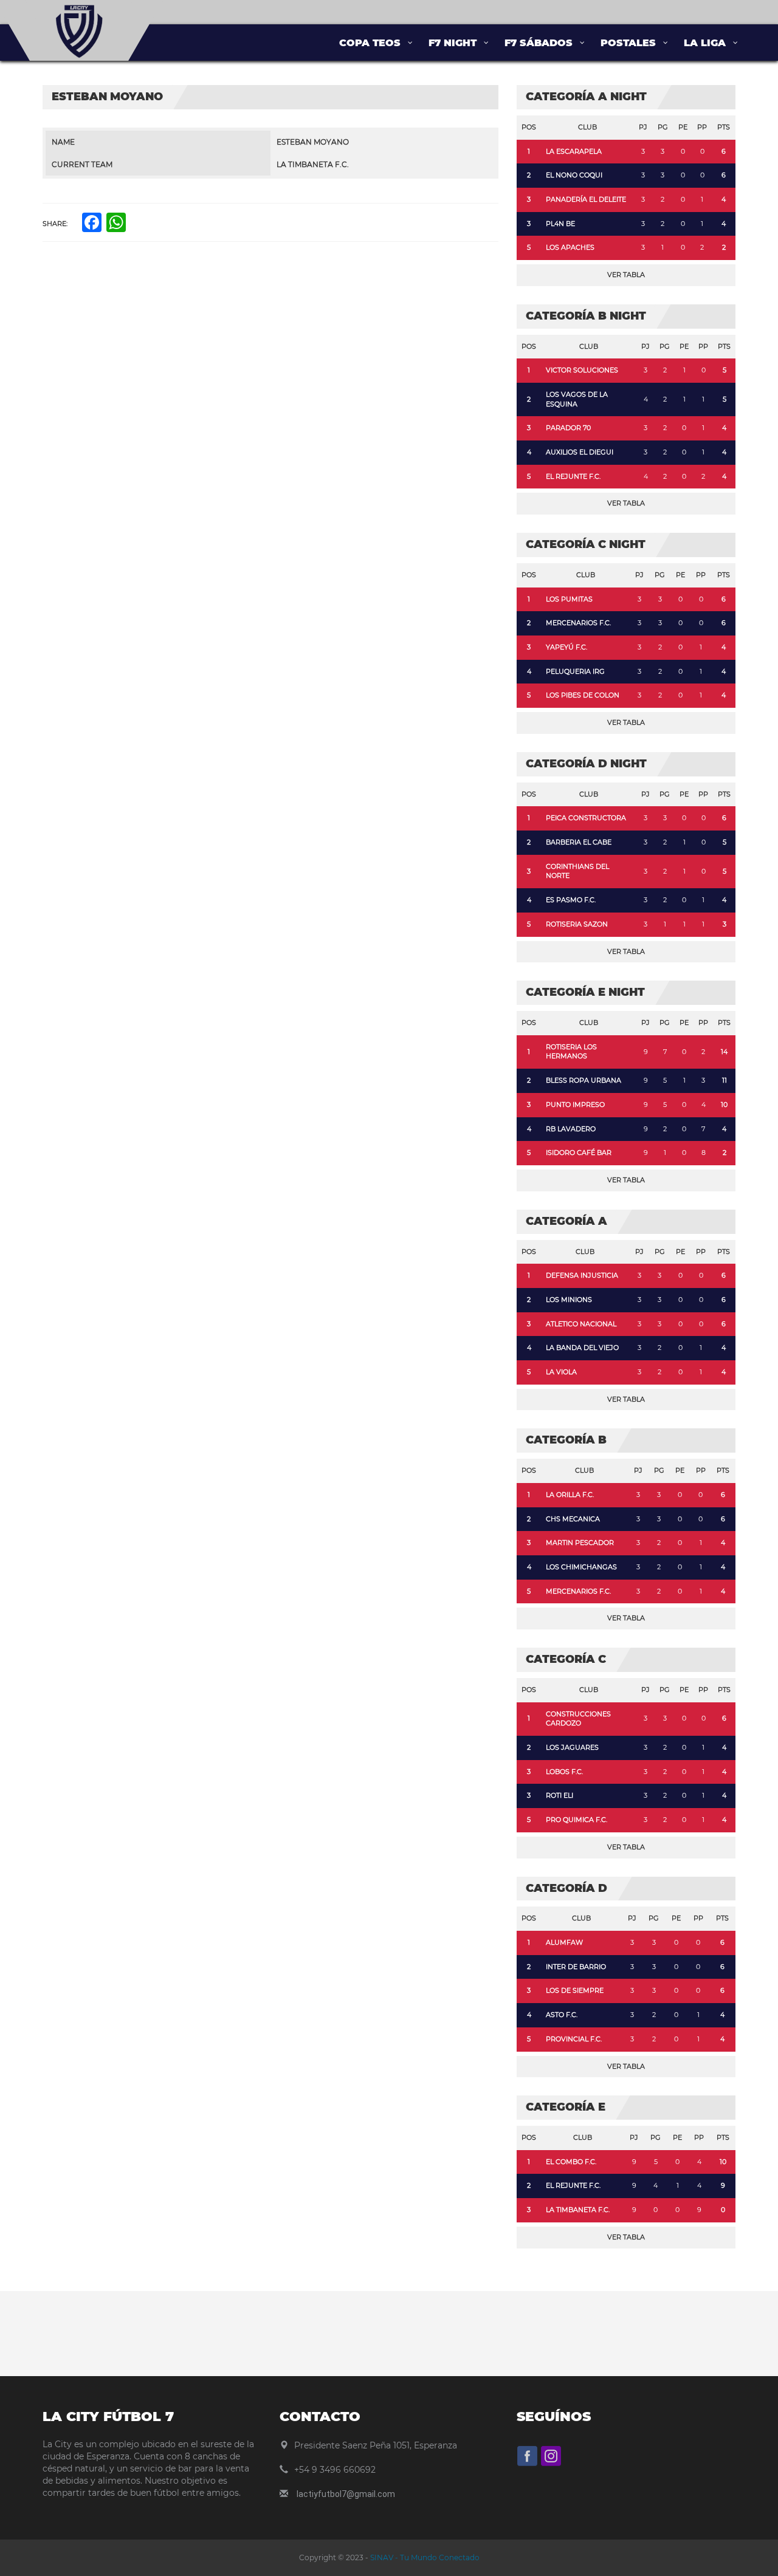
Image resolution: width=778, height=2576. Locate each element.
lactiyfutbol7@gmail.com (346, 2494)
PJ (643, 127)
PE (683, 127)
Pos (529, 127)
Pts (724, 127)
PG (663, 127)
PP (702, 127)
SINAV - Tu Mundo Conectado (424, 2557)
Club (587, 127)
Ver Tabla (626, 275)
